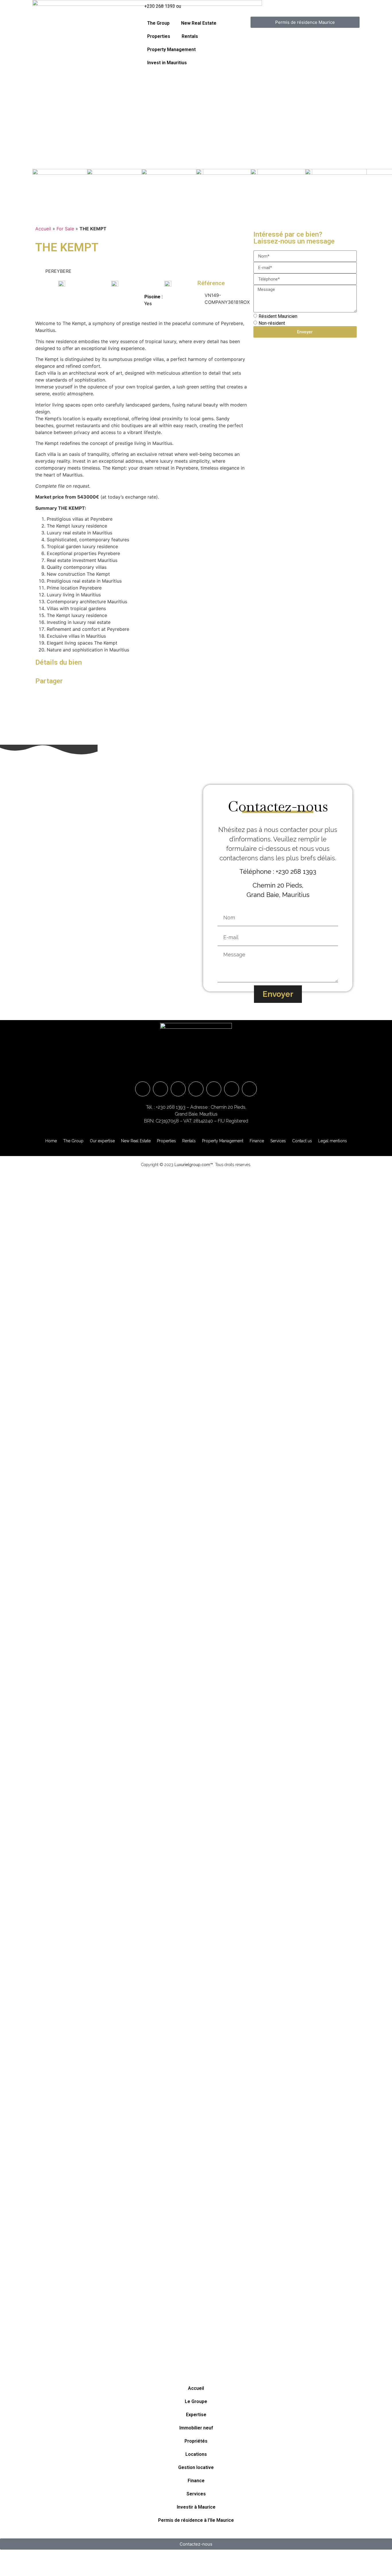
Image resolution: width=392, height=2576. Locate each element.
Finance (257, 1141)
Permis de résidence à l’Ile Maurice (196, 2520)
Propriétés (196, 2441)
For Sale (65, 229)
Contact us (302, 1141)
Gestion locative (196, 2467)
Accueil (43, 229)
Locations (196, 2454)
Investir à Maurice (196, 2507)
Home (51, 1141)
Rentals (190, 36)
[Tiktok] (249, 1089)
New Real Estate (199, 23)
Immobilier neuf (196, 2428)
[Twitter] (232, 1089)
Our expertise (102, 1141)
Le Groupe (196, 2401)
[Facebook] (160, 1089)
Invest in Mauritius (167, 63)
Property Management (171, 49)
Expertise (196, 2415)
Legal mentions (333, 1141)
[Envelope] (143, 1089)
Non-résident (272, 323)
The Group (158, 23)
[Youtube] (214, 1089)
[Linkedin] (196, 1089)
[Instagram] (178, 1089)
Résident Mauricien (278, 316)
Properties (159, 36)
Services (278, 1141)
